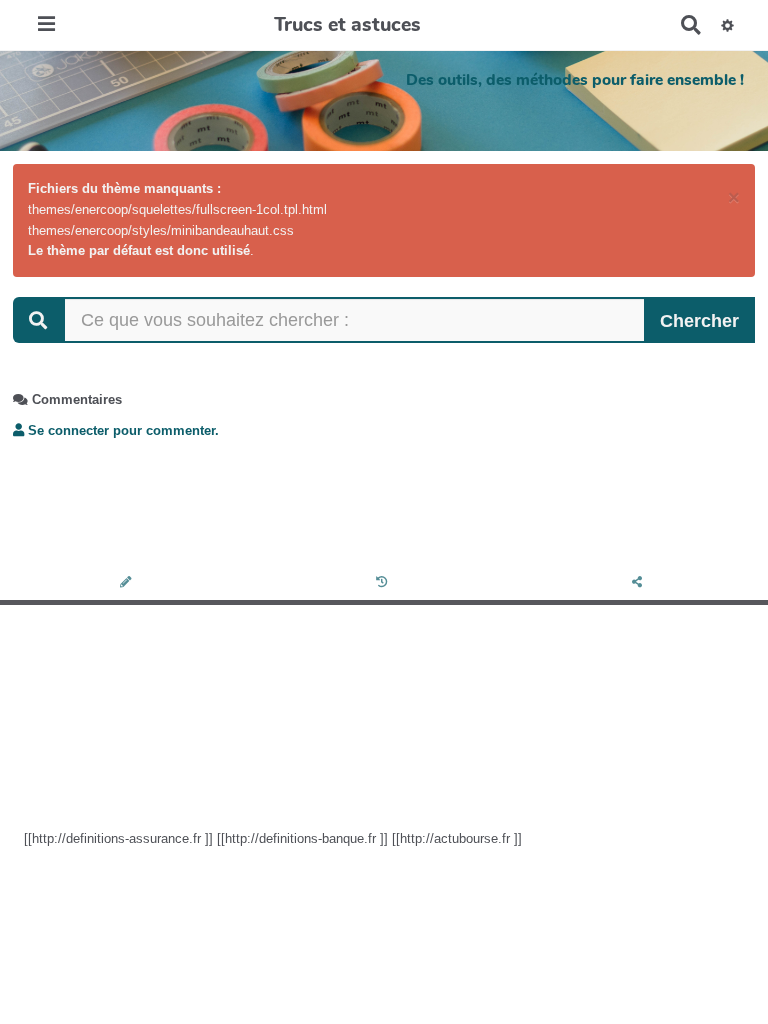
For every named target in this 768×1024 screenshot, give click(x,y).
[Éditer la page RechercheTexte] (127, 583)
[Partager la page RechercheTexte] (640, 583)
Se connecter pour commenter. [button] (121, 430)
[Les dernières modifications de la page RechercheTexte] (384, 583)
